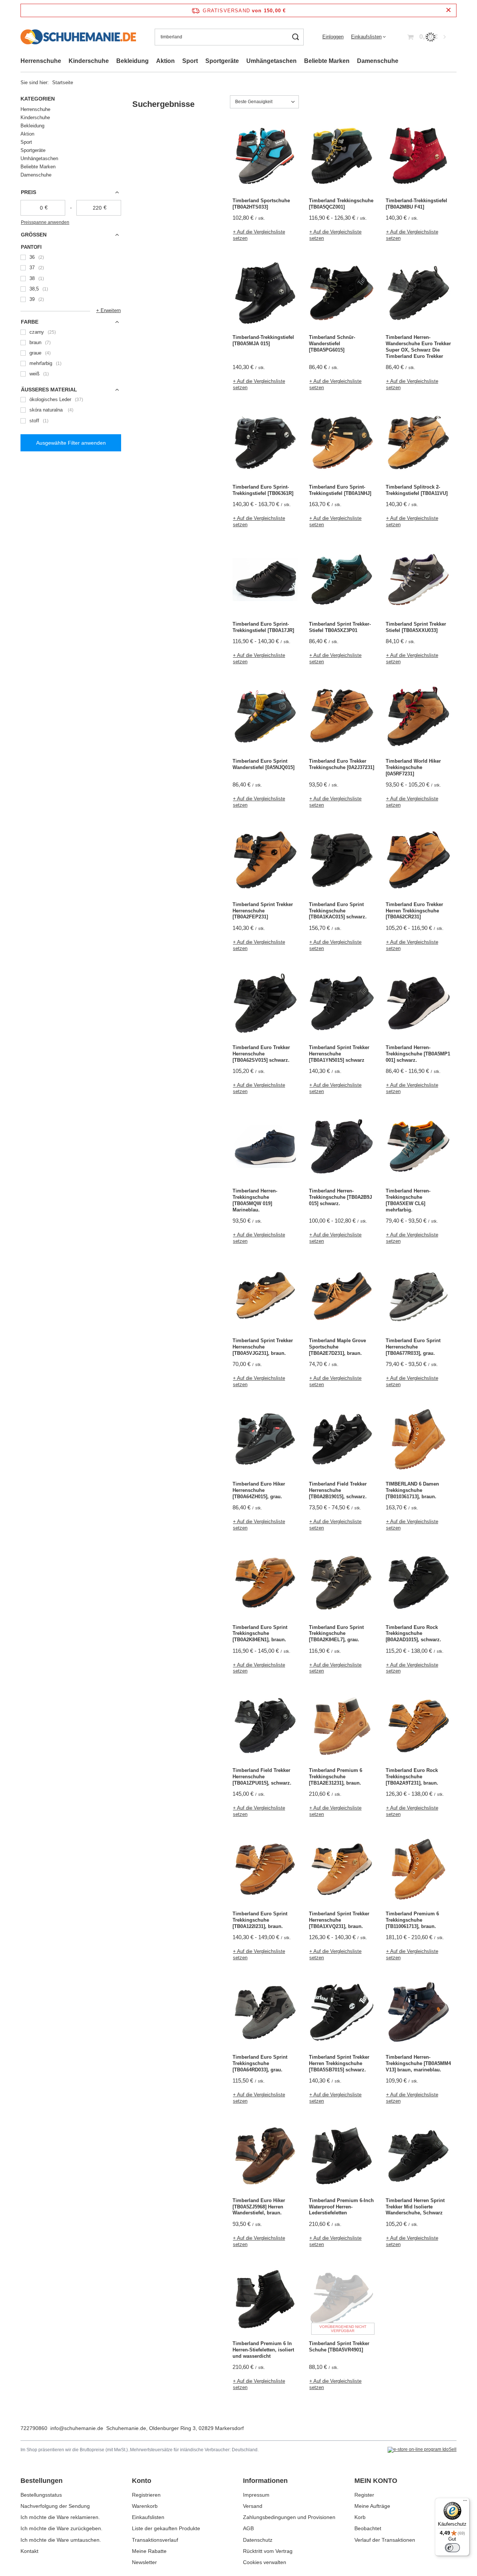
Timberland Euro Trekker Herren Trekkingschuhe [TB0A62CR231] (414, 911)
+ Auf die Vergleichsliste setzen (259, 235)
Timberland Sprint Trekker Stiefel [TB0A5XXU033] (416, 627)
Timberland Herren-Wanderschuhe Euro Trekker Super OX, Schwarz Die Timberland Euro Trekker (418, 347)
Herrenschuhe (41, 61)
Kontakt (29, 2551)
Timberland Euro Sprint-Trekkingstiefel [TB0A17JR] (263, 627)
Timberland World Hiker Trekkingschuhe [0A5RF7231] (413, 767)
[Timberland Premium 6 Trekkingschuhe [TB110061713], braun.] (418, 1870)
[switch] (452, 2548)
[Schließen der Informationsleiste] (448, 10)
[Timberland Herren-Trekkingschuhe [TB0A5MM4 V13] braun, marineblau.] (418, 2013)
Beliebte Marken (327, 61)
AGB (248, 2528)
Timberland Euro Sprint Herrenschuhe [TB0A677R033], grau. (413, 1347)
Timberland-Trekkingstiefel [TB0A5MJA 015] (263, 340)
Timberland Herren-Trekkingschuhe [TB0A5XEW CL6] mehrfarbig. (408, 1200)
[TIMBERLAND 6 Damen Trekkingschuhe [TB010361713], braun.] (418, 1440)
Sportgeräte (222, 61)
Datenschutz (258, 2540)
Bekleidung (132, 61)
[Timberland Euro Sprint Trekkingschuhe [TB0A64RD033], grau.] (265, 2013)
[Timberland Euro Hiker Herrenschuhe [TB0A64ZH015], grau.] (265, 1440)
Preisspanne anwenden (45, 222)
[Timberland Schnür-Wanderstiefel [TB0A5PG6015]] (342, 293)
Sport (190, 61)
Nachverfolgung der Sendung (55, 2506)
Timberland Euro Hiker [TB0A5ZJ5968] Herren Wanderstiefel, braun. (259, 2207)
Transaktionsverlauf (155, 2540)
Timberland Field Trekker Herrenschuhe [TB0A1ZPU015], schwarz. (262, 1777)
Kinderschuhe (89, 61)
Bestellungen (42, 2481)
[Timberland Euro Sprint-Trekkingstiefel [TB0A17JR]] (265, 580)
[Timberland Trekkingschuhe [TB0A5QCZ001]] (342, 157)
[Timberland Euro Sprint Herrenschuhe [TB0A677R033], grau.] (418, 1297)
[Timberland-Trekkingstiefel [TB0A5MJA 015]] (265, 293)
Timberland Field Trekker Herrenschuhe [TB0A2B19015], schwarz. (338, 1490)
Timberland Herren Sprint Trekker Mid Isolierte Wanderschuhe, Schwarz (415, 2207)
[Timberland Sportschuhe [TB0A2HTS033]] (265, 157)
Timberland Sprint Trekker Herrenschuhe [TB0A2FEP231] (263, 911)
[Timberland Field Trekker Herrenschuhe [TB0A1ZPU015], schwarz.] (265, 1727)
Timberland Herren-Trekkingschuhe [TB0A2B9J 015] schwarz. (340, 1197)
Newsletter (144, 2562)
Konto (142, 2481)
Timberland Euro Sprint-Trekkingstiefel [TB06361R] (263, 490)
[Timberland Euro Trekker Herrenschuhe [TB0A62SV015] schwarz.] (265, 1004)
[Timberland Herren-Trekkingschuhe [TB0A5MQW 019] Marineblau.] (265, 1147)
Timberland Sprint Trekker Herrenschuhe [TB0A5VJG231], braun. (263, 1347)
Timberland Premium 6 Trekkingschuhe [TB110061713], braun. (412, 1920)
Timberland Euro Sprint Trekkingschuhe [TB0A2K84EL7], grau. (336, 1634)
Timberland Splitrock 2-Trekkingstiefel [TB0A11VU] (417, 490)
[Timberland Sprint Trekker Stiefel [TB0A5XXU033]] (418, 580)
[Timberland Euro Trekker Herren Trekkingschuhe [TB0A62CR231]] (418, 861)
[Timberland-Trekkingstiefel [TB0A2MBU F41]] (418, 157)
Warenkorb (145, 2506)
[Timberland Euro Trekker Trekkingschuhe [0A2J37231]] (342, 717)
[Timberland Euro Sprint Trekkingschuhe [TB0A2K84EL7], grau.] (342, 1584)
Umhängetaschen (271, 61)
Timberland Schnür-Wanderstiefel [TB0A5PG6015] (332, 344)
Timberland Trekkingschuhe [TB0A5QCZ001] (341, 204)
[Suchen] (295, 37)
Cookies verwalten (265, 2562)
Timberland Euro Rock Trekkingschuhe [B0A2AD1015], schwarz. (413, 1634)
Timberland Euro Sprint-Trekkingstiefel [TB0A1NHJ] (340, 490)
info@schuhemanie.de (77, 2428)
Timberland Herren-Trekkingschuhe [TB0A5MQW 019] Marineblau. (255, 1200)
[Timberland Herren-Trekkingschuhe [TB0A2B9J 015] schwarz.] (342, 1147)
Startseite (63, 82)
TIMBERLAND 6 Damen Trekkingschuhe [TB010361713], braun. (412, 1490)
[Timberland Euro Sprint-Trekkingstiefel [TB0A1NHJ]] (342, 443)
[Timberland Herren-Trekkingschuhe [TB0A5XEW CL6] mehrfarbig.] (418, 1147)
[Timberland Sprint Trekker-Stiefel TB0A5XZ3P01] (342, 580)
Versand (253, 2506)
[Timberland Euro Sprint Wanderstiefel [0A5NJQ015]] (265, 717)
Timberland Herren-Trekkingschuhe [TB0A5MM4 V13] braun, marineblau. (418, 2063)
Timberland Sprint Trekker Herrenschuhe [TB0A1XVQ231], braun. (339, 1920)
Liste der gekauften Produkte (166, 2528)
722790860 (34, 2428)
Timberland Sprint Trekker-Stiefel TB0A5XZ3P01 (340, 627)
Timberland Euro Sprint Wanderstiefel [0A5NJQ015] (263, 764)
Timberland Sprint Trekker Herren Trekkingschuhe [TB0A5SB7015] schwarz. (339, 2063)
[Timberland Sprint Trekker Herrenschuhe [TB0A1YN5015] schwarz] (342, 1004)
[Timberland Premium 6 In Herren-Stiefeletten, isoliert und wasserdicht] (265, 2300)
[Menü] (465, 2502)
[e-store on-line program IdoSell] (422, 2450)
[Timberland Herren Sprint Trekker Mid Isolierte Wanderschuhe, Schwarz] (418, 2157)
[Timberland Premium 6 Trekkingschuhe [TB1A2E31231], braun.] (342, 1727)
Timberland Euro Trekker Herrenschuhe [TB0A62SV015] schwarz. (261, 1054)
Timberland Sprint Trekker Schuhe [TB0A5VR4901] (339, 2347)
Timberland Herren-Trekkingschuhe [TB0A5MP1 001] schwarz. (418, 1054)
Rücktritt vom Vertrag (268, 2551)
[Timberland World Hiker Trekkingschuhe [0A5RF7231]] (418, 717)
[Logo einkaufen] (78, 37)
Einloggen (333, 37)
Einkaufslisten (366, 37)
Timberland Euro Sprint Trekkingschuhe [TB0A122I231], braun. (260, 1920)
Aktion (165, 61)
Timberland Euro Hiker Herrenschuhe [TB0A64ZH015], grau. (259, 1490)
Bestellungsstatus (41, 2495)
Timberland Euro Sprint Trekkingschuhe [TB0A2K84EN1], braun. (260, 1634)
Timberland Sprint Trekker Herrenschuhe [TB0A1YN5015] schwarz (339, 1054)
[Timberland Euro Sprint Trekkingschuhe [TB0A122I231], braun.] (265, 1870)
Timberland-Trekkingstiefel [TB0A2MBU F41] (416, 204)
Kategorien (38, 99)
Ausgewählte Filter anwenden (71, 443)
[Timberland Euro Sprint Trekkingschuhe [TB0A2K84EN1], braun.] (265, 1584)
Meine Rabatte (149, 2551)
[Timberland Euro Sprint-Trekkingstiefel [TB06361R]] (265, 443)
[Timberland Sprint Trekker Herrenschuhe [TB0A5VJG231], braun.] (265, 1297)
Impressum (256, 2495)
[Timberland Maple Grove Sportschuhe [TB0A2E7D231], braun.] (342, 1297)
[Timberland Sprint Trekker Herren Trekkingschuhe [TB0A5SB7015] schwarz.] (342, 2013)
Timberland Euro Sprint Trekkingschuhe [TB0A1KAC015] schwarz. (338, 911)
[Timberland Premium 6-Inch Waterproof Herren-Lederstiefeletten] (342, 2157)
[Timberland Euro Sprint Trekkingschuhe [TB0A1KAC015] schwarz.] (342, 861)
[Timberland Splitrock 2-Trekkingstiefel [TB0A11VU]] (418, 443)
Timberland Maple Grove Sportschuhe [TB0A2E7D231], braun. (337, 1347)
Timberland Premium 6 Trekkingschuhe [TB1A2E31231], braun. (336, 1777)
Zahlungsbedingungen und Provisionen (289, 2517)
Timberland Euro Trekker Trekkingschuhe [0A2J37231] (342, 764)
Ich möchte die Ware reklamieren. (60, 2517)
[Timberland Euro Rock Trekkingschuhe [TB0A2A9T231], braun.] (418, 1727)
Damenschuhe (378, 61)
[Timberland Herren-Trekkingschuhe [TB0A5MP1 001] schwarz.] (418, 1004)
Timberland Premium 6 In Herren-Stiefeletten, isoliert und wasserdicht (263, 2350)
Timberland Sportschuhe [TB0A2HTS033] (261, 204)
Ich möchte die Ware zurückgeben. (61, 2528)
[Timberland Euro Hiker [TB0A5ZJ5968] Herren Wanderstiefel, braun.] (265, 2157)
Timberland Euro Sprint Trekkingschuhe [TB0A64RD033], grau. (260, 2063)
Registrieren (146, 2495)
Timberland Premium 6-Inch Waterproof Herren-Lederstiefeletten (341, 2207)
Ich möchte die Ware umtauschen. (61, 2540)
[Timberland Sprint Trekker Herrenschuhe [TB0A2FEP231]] (265, 861)
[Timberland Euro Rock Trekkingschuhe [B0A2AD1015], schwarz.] (418, 1584)
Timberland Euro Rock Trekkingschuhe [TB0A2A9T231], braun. (412, 1777)
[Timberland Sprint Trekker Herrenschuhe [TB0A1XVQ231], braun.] (342, 1870)
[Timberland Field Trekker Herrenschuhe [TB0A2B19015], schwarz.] (342, 1440)
